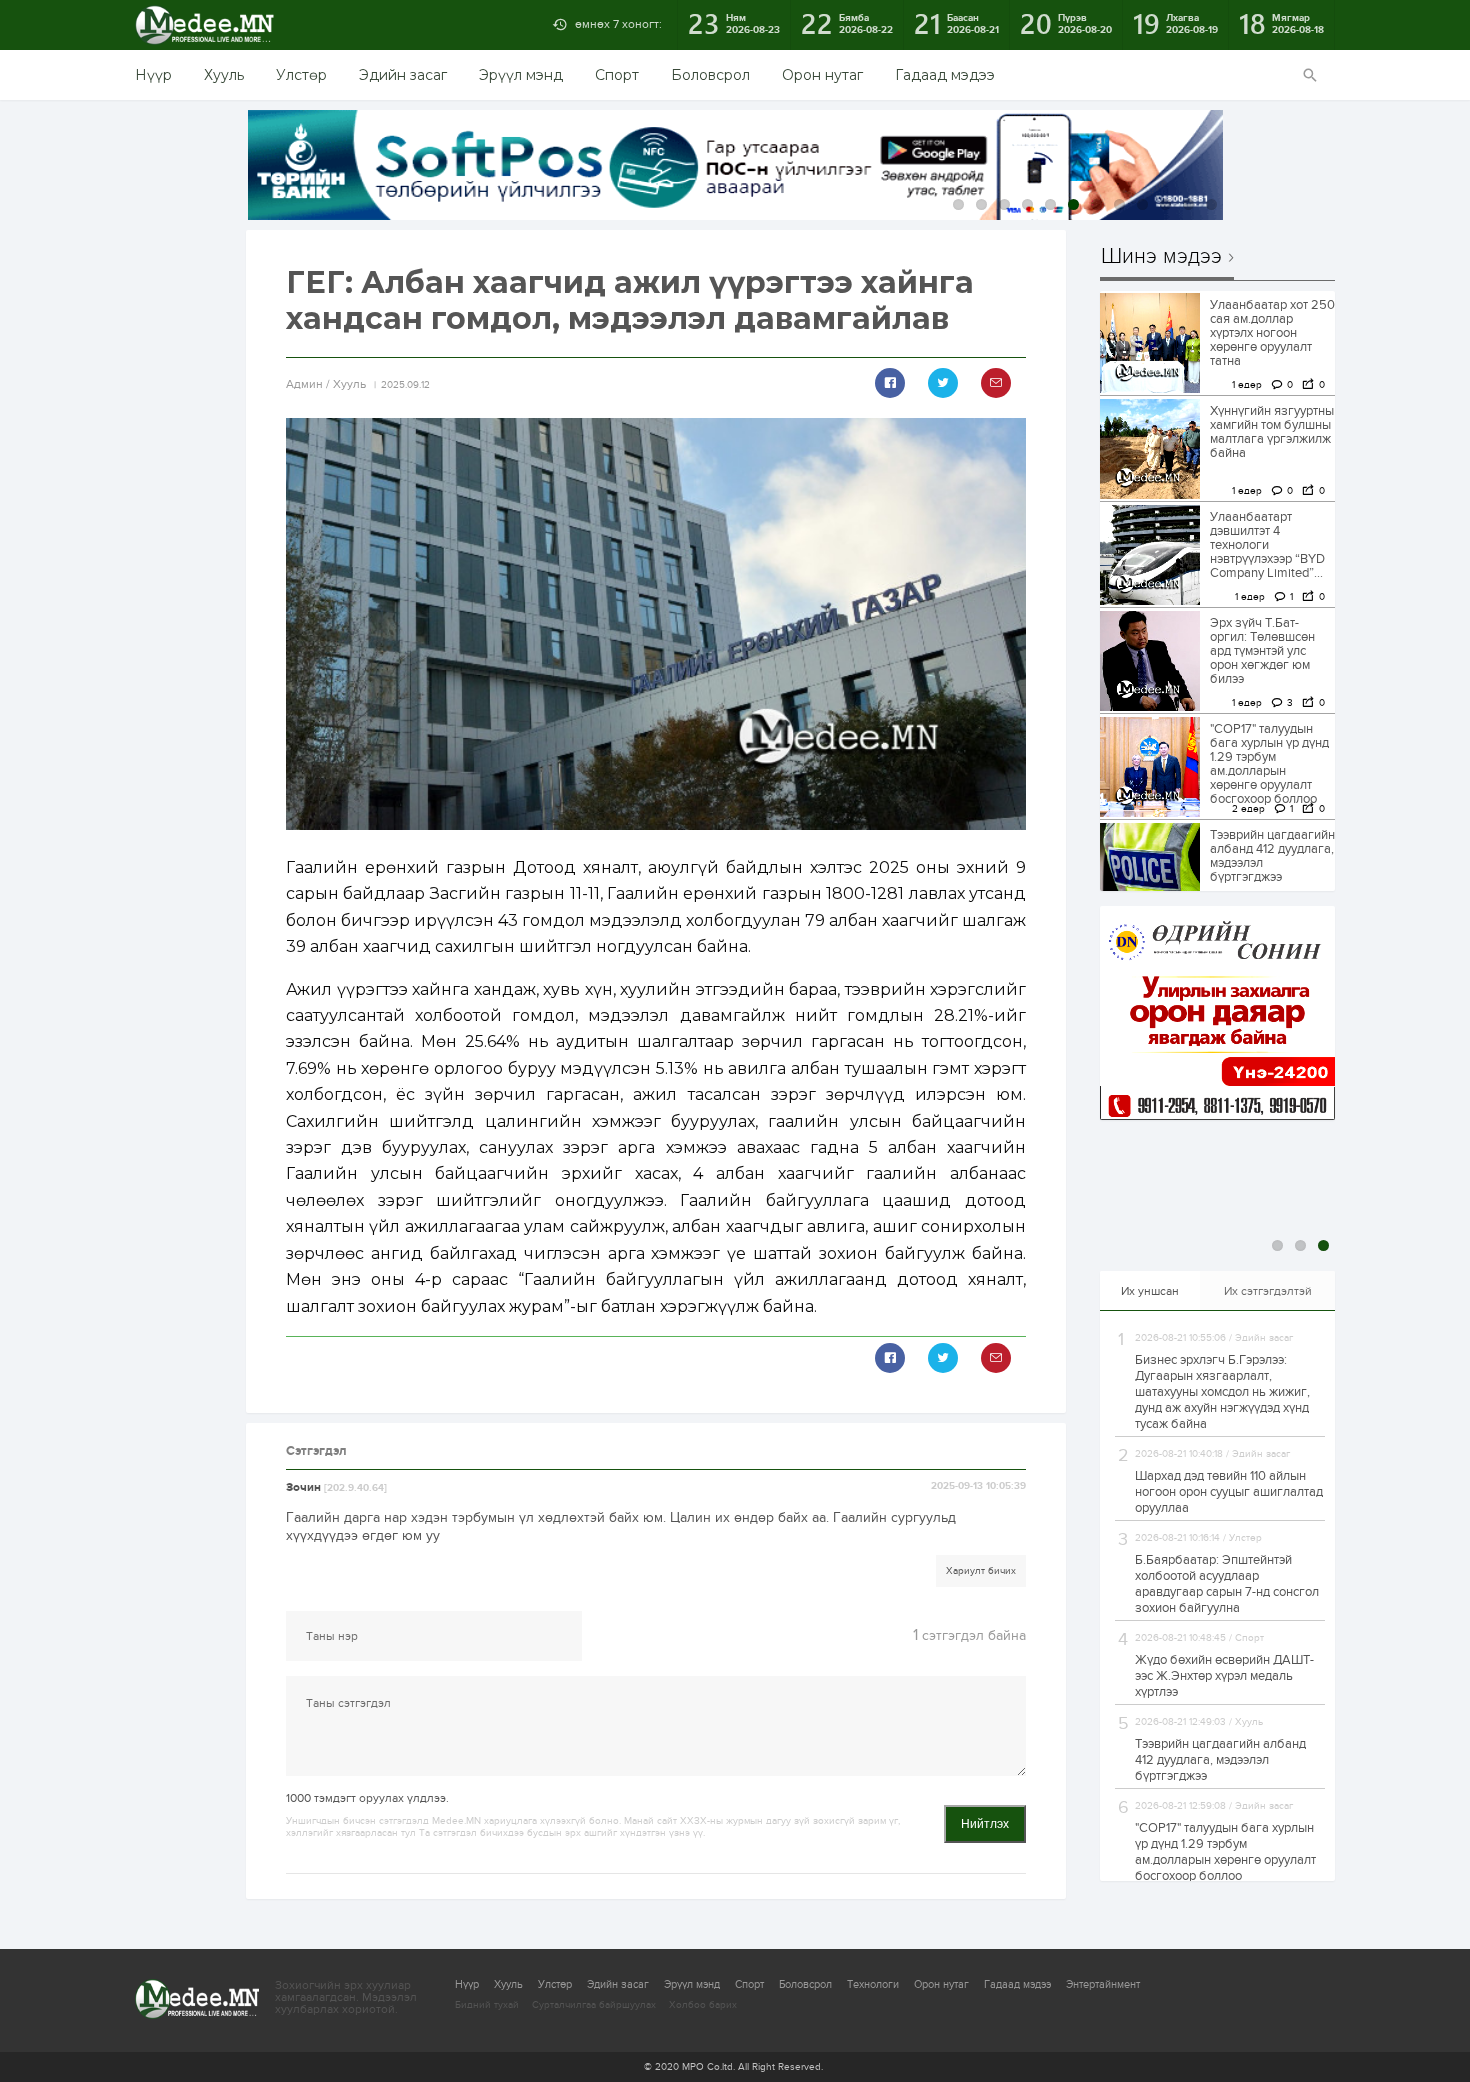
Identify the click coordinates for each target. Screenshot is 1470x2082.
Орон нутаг (822, 75)
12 (1211, 204)
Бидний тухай (487, 2005)
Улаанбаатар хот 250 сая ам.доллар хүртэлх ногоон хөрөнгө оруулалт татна (1272, 333)
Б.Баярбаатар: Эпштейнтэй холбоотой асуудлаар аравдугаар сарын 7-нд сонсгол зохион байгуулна (1227, 1584)
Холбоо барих (703, 2005)
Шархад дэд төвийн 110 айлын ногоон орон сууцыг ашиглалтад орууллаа (1229, 1492)
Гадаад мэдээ (945, 75)
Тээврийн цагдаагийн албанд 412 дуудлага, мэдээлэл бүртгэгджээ (1272, 856)
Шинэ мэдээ (1161, 257)
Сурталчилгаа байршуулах (594, 2005)
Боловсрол (710, 75)
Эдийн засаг (403, 75)
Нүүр (153, 75)
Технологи (873, 1984)
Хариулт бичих (981, 1571)
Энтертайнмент (1103, 1984)
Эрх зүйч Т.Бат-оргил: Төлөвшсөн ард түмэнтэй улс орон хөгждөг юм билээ (1262, 651)
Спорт (617, 75)
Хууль (224, 75)
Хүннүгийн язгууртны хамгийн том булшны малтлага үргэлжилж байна (1272, 432)
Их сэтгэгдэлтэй (1268, 1291)
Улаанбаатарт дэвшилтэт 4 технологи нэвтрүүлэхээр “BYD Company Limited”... (1267, 545)
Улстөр (301, 75)
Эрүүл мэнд (521, 75)
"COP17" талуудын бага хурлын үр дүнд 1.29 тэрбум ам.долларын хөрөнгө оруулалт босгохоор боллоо (1269, 764)
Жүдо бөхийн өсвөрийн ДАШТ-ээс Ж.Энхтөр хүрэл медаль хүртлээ (1224, 1676)
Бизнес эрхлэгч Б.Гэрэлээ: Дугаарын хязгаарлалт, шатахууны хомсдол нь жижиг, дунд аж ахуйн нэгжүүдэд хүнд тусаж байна (1222, 1392)
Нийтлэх (985, 1824)
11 (1188, 204)
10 (1165, 204)
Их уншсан (1150, 1291)
